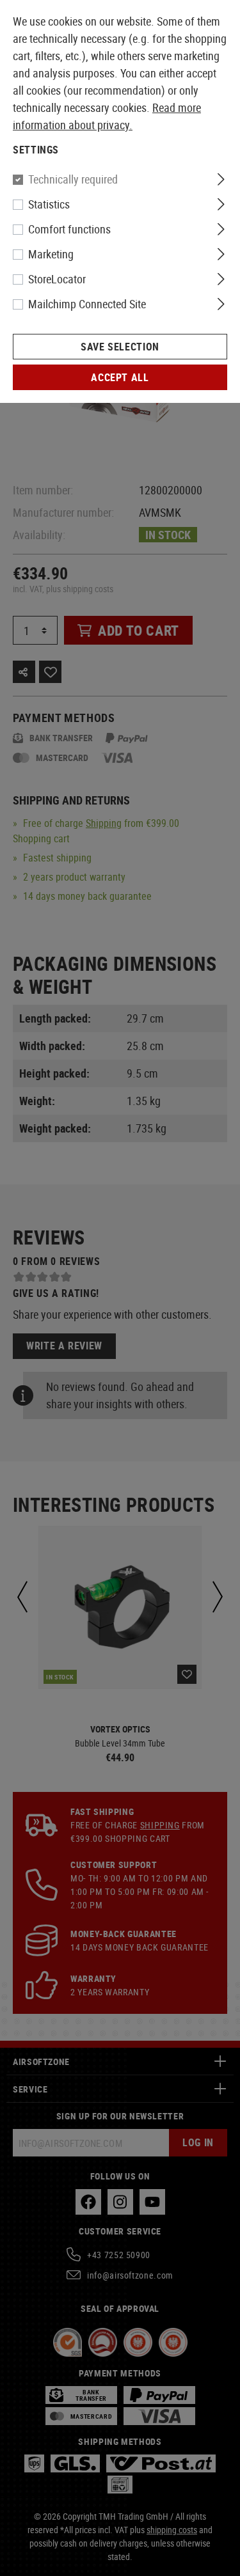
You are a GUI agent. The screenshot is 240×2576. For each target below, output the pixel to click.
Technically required (73, 179)
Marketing (51, 254)
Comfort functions (69, 229)
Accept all (120, 377)
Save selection (120, 347)
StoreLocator (57, 279)
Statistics (49, 204)
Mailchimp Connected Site (87, 304)
